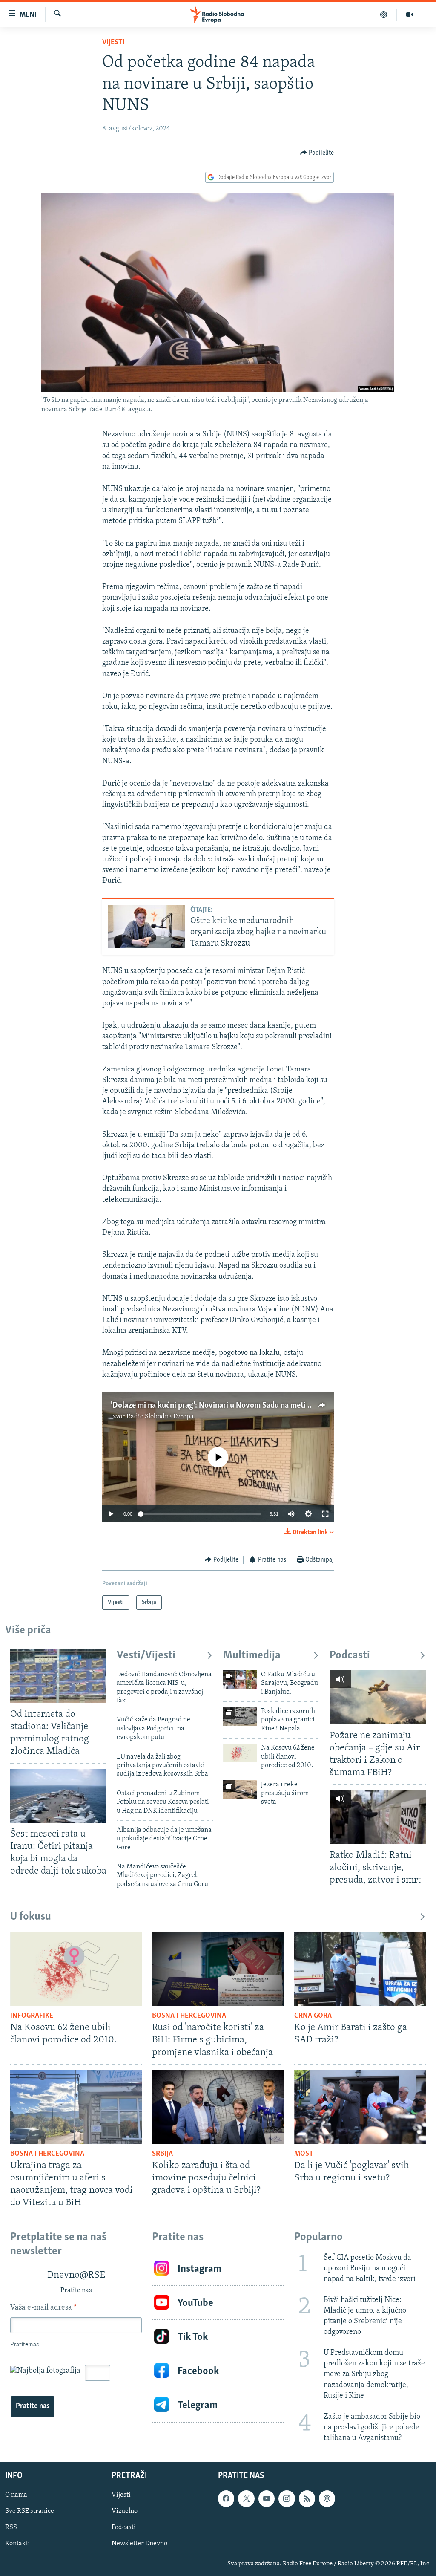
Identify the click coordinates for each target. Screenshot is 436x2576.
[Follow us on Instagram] (287, 2498)
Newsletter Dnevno (139, 2544)
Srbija (162, 2154)
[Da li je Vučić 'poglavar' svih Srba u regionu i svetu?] (360, 2107)
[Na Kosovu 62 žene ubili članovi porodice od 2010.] (240, 1753)
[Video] (410, 14)
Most (304, 2154)
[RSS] (307, 2498)
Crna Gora (313, 2016)
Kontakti (18, 2544)
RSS (11, 2528)
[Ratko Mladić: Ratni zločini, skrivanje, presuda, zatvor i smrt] (378, 1817)
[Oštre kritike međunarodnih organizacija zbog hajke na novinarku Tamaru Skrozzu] (146, 927)
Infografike (32, 2016)
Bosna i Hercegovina (189, 2016)
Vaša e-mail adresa (43, 2308)
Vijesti (113, 43)
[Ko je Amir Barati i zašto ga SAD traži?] (360, 1969)
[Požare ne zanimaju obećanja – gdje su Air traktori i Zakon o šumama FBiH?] (378, 1697)
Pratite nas (33, 2406)
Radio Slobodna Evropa (160, 1417)
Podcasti (350, 1656)
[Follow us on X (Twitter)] (246, 2498)
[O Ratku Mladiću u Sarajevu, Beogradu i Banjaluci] (240, 1680)
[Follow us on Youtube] (267, 2498)
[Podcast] (384, 14)
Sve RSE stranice (30, 2511)
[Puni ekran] (325, 1514)
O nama (16, 2495)
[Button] (317, 153)
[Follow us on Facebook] (226, 2498)
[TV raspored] (327, 2498)
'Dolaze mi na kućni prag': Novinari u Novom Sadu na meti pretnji (220, 1406)
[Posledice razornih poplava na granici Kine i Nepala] (240, 1716)
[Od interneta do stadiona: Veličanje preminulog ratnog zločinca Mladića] (58, 1676)
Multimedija (252, 1656)
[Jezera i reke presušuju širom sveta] (240, 1790)
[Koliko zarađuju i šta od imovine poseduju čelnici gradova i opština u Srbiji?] (218, 2107)
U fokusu (31, 1917)
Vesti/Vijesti (146, 1656)
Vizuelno (125, 2511)
